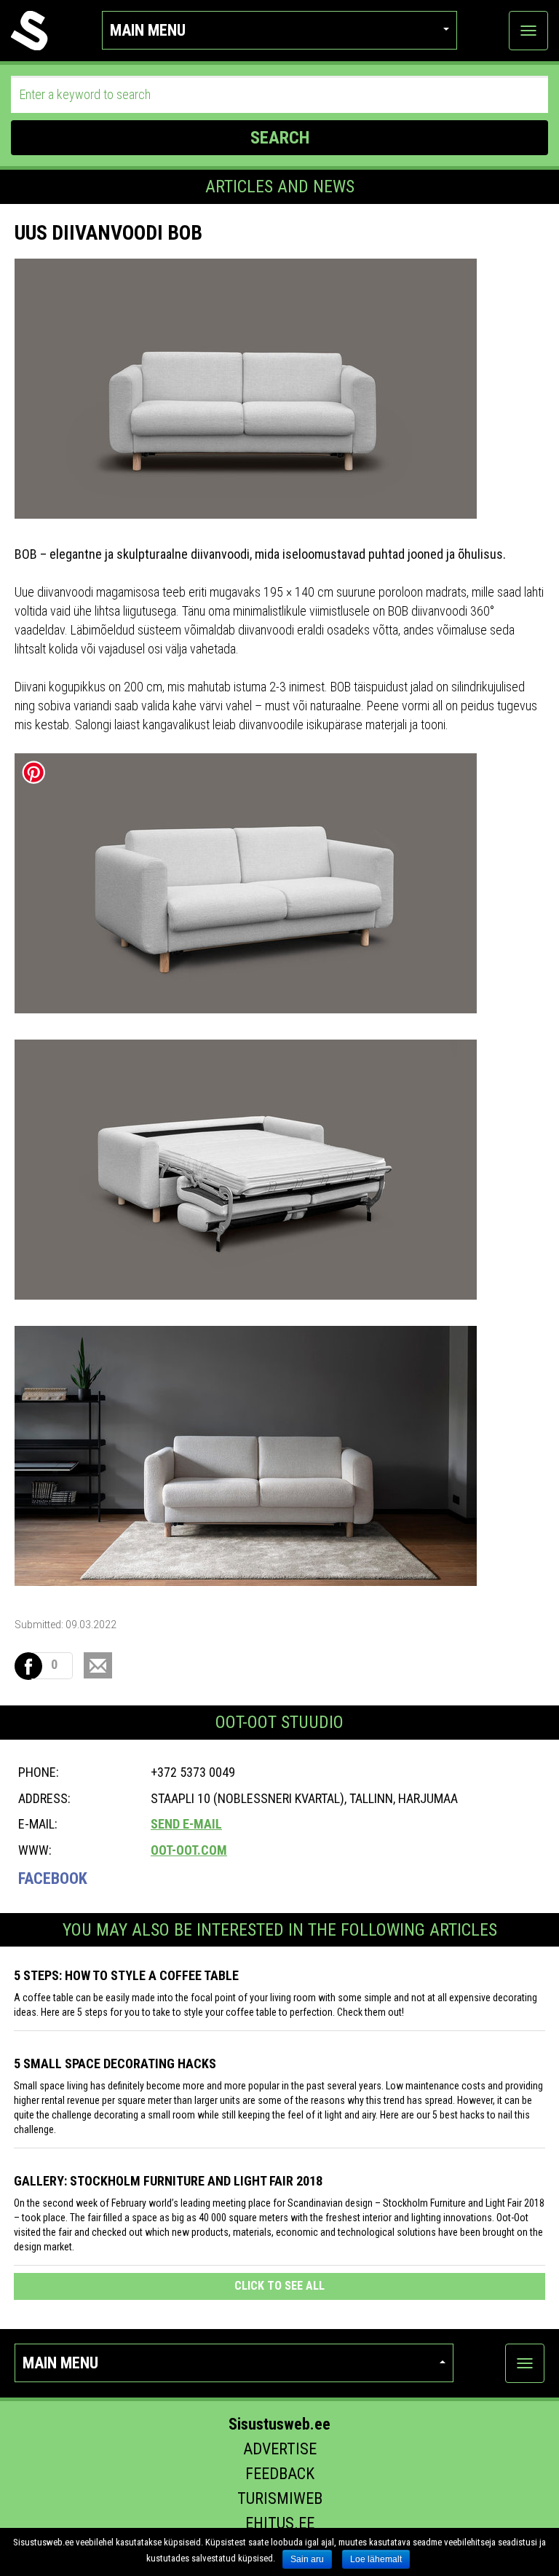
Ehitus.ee (280, 2523)
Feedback (280, 2474)
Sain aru (307, 2559)
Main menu (148, 30)
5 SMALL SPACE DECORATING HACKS (115, 2063)
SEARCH (280, 138)
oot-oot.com (189, 1850)
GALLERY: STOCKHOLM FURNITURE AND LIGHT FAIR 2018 (168, 2181)
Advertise (280, 2449)
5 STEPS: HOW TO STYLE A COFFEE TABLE (126, 1975)
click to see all (279, 2286)
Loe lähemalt (376, 2559)
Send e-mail (186, 1824)
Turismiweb (280, 2498)
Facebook (53, 1878)
